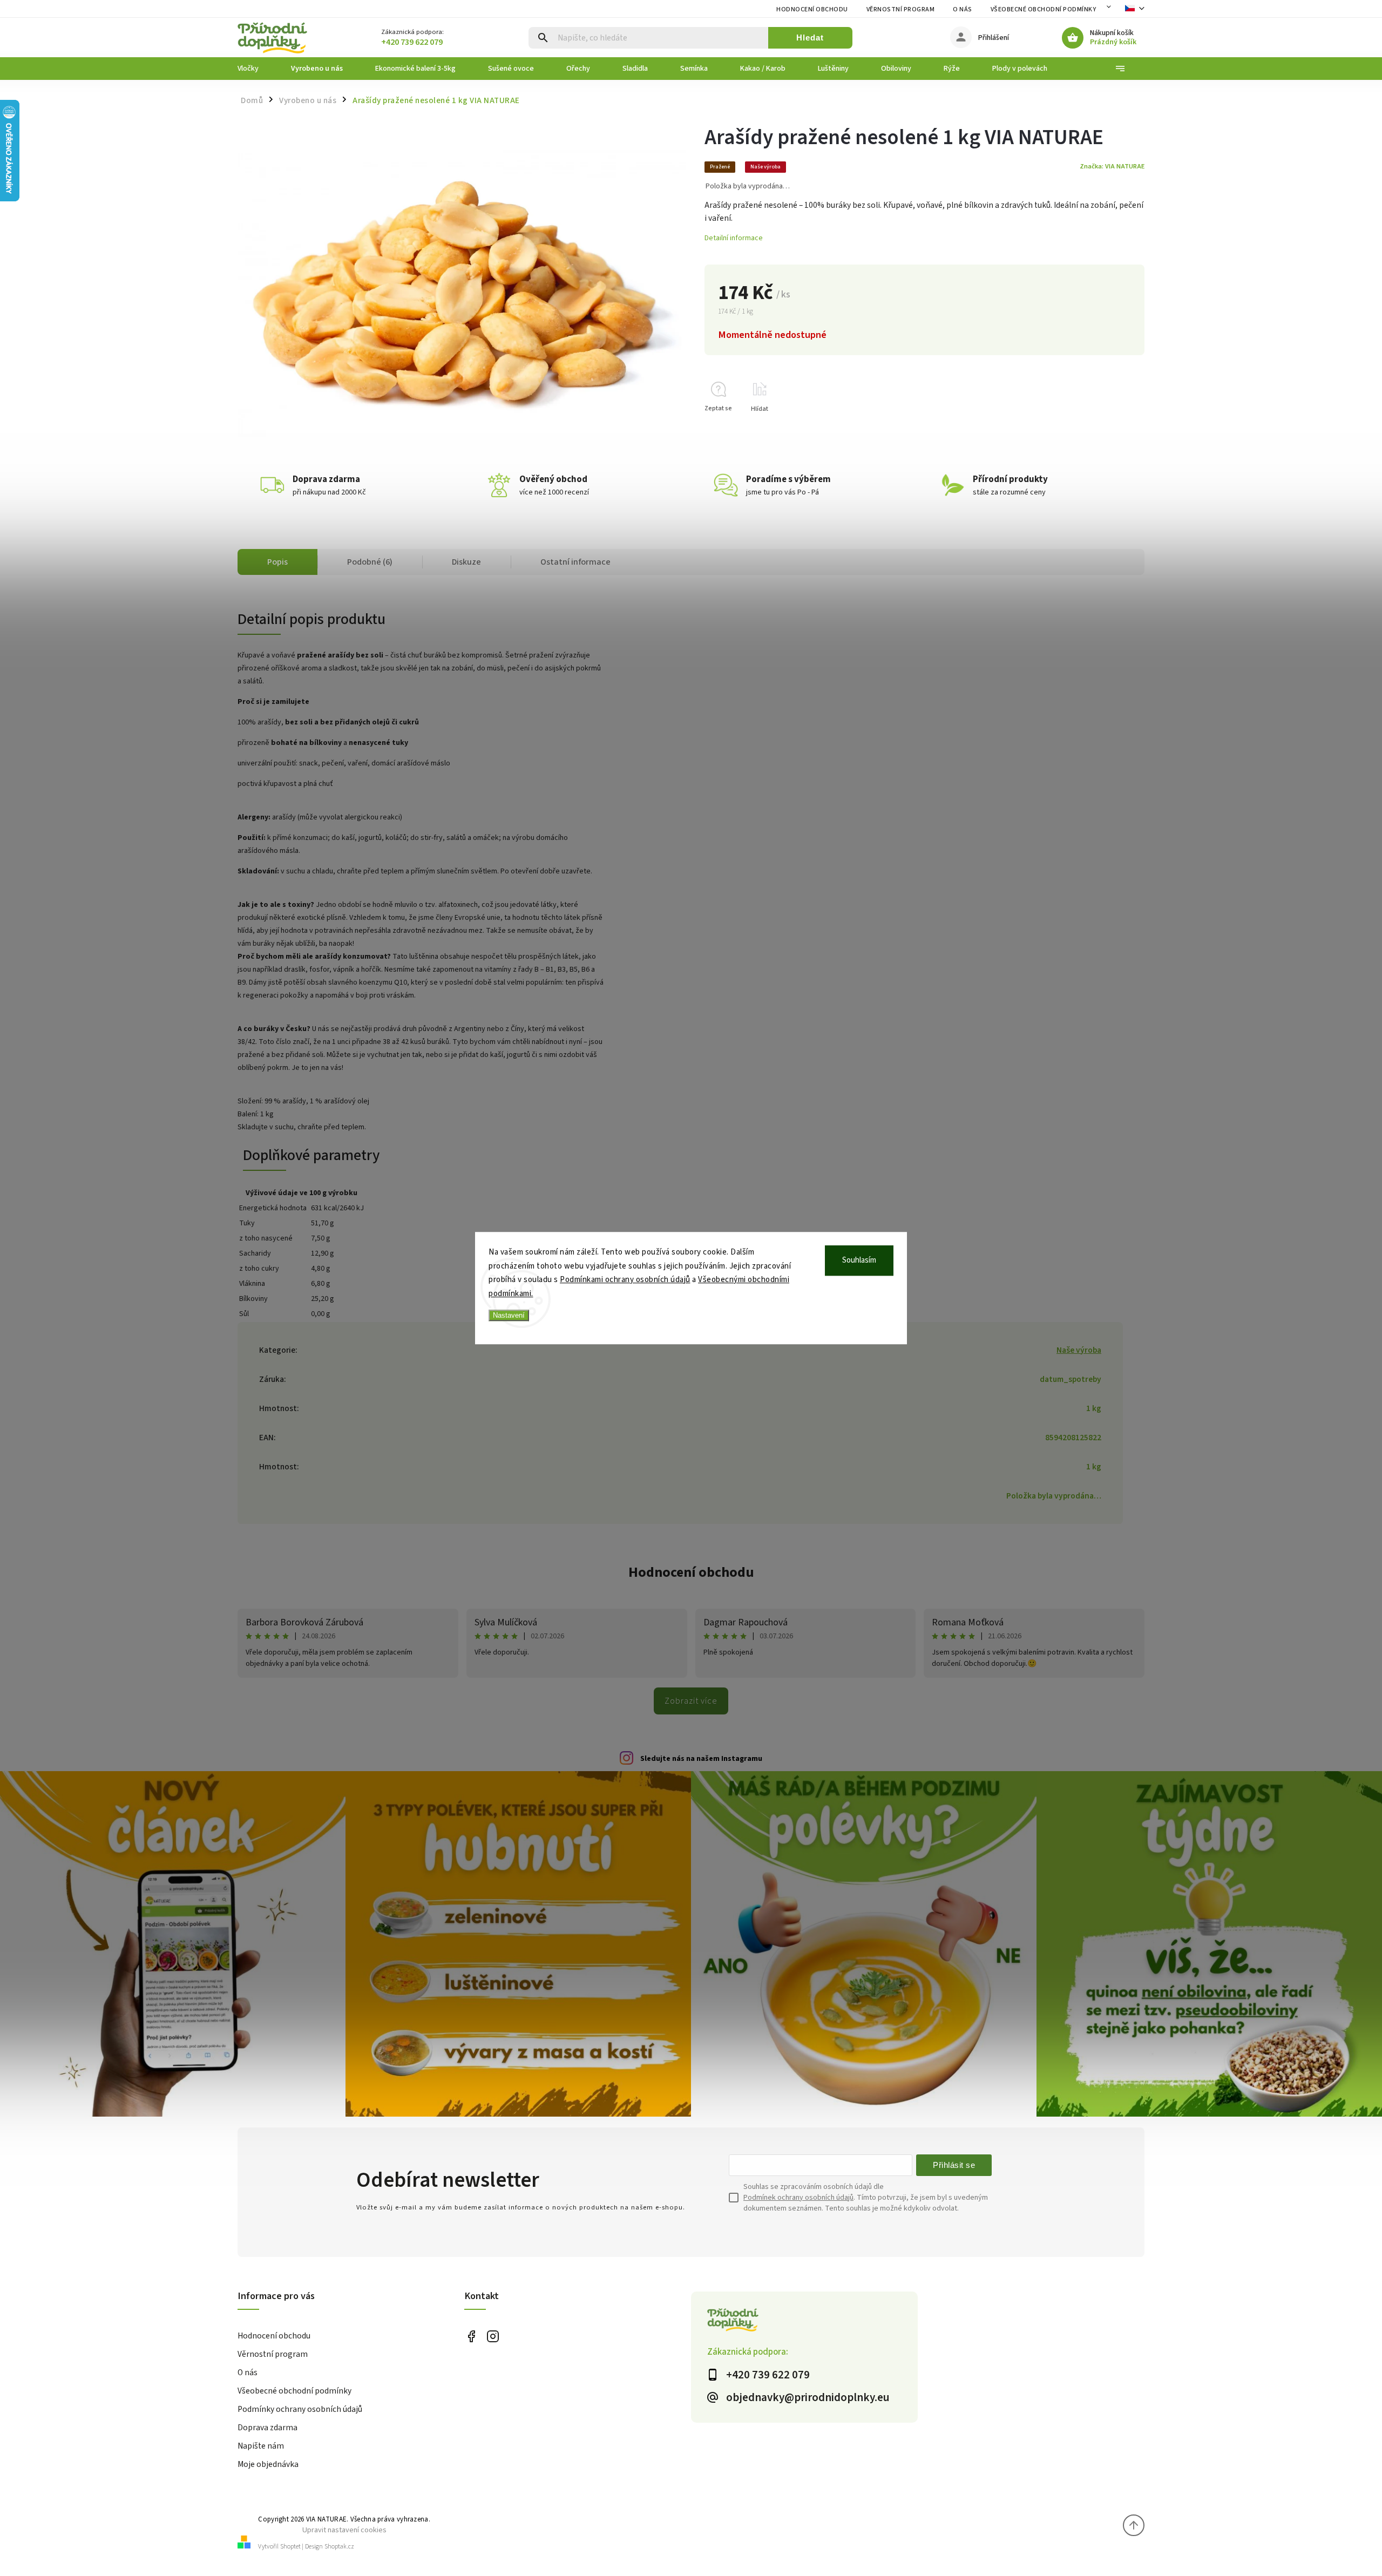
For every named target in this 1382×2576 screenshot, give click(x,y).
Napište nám (261, 2446)
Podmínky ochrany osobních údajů (300, 2409)
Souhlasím (859, 1260)
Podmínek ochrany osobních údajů (798, 2198)
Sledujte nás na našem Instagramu (701, 1759)
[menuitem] (256, 69)
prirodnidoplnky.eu (493, 2337)
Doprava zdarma (267, 2428)
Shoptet (290, 2547)
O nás (963, 9)
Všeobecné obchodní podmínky (1044, 9)
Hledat (810, 38)
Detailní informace (734, 238)
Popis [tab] (277, 562)
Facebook (471, 2337)
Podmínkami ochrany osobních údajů (625, 1280)
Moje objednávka (268, 2464)
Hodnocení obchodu (812, 9)
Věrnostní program (901, 9)
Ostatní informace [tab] (575, 562)
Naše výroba (1079, 1350)
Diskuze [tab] (466, 562)
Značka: (1112, 166)
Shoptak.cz (339, 2547)
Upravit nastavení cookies (344, 2530)
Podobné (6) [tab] (370, 562)
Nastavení (509, 1315)
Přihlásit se (954, 2165)
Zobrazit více (691, 1701)
